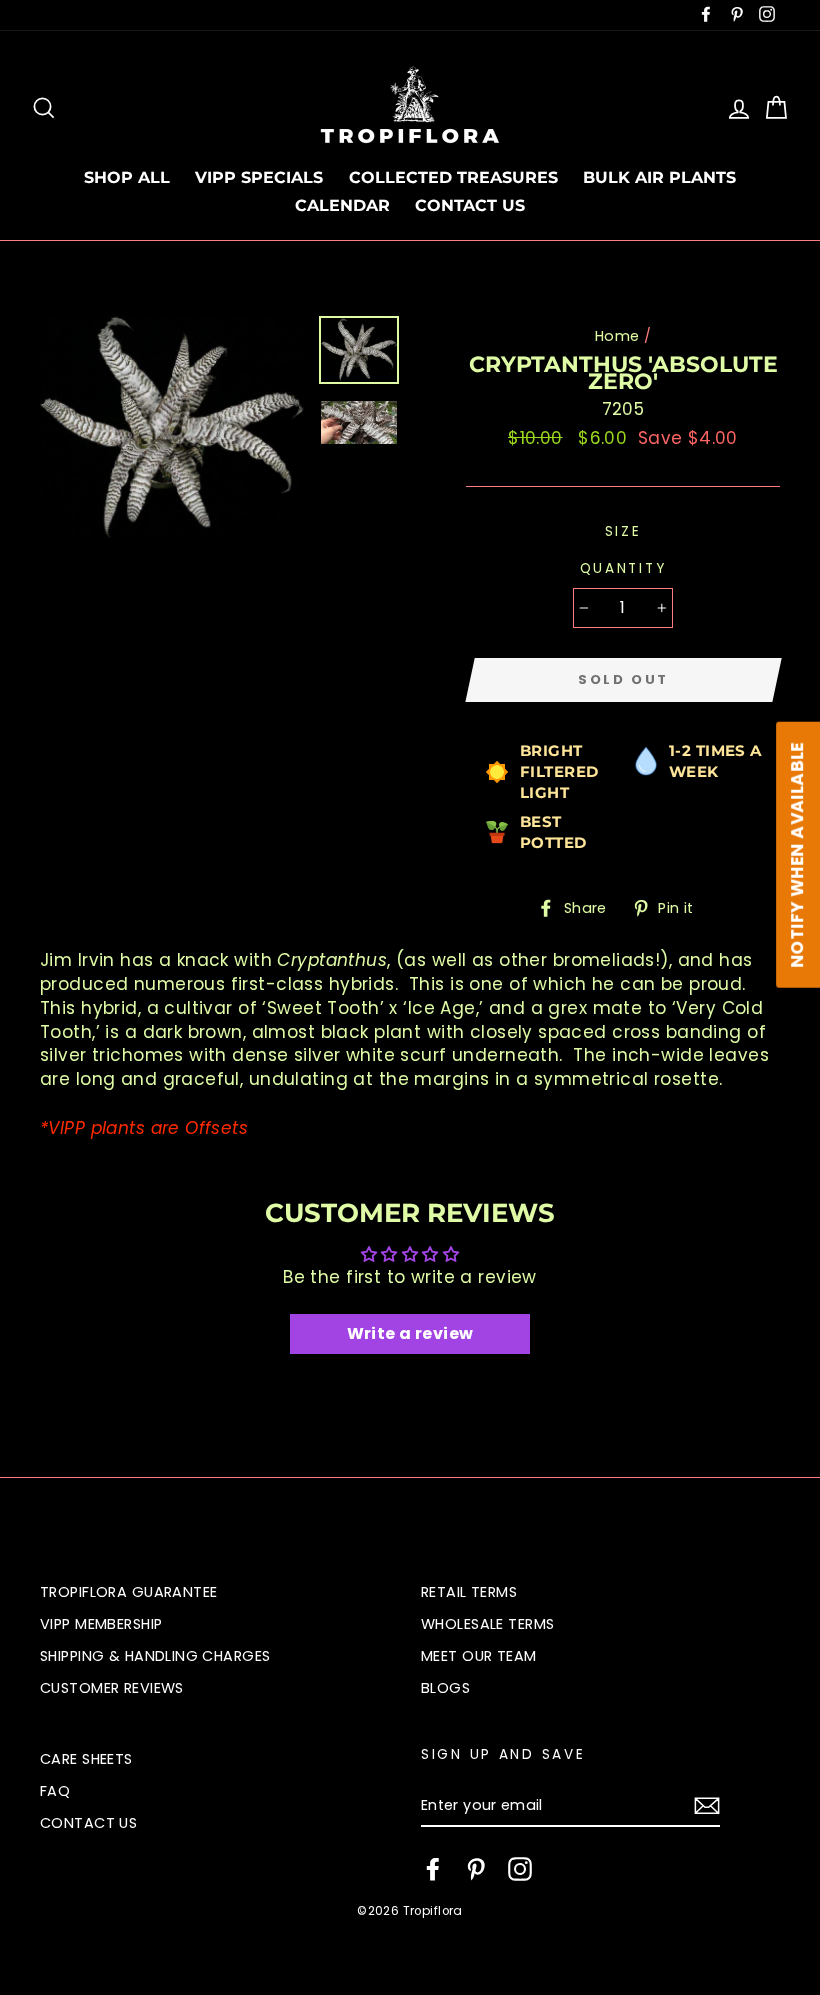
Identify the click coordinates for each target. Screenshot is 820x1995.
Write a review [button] (410, 1333)
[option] (172, 427)
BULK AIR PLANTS (659, 177)
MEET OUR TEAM (479, 1656)
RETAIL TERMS (469, 1592)
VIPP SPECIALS (259, 177)
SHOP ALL (127, 177)
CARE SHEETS (86, 1759)
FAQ (55, 1791)
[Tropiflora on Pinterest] (476, 1869)
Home (617, 336)
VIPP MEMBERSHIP (101, 1624)
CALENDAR (342, 205)
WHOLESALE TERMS (487, 1624)
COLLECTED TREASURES (453, 177)
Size (623, 531)
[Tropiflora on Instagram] (520, 1869)
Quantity (623, 568)
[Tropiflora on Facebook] (433, 1869)
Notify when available (797, 855)
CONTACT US (470, 205)
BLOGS (445, 1688)
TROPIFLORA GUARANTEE (129, 1592)
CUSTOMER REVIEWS (112, 1688)
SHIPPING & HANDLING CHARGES (155, 1656)
